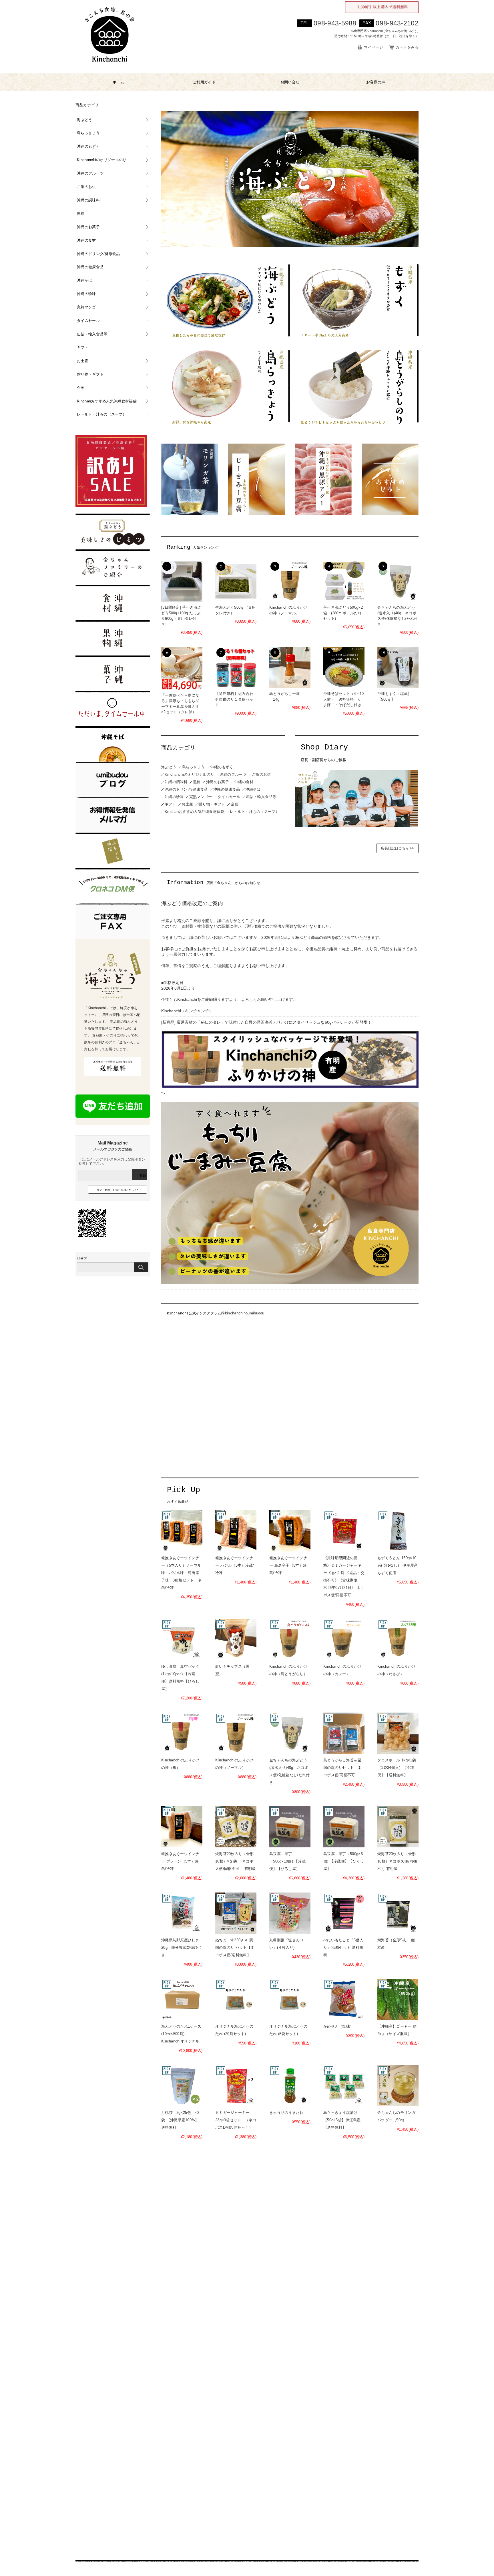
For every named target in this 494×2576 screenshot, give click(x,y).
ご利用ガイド (204, 82)
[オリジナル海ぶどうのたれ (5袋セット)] (290, 1999)
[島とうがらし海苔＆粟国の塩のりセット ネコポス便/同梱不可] (344, 1733)
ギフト (170, 804)
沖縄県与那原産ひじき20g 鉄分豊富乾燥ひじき (182, 1947)
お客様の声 (376, 82)
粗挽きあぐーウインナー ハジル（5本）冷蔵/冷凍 (235, 1565)
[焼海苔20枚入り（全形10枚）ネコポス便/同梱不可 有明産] (398, 1827)
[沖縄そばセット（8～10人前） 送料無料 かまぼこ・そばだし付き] (344, 667)
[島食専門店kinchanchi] (109, 68)
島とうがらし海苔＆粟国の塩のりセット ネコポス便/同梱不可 (342, 1768)
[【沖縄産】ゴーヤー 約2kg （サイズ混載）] (398, 1999)
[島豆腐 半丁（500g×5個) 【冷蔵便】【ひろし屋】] (344, 1827)
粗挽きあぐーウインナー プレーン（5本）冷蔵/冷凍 (180, 1861)
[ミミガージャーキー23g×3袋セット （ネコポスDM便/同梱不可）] (236, 2086)
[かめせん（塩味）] (344, 1999)
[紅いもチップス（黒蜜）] (236, 1639)
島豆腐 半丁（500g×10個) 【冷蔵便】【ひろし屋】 (287, 1861)
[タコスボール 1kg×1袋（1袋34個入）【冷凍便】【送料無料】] (398, 1733)
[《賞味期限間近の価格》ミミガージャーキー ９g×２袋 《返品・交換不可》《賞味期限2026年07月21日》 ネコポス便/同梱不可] (344, 1531)
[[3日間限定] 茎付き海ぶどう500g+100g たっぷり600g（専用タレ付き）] (182, 581)
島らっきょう (194, 767)
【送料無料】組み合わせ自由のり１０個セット (234, 699)
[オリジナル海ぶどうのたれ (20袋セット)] (236, 1999)
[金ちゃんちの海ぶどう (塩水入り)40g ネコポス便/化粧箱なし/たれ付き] (398, 581)
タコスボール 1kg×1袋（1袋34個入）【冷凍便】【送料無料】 (397, 1768)
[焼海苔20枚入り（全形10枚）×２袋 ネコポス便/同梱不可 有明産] (236, 1827)
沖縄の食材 (244, 782)
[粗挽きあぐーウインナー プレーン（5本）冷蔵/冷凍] (182, 1827)
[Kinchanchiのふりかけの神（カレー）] (344, 1639)
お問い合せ (290, 82)
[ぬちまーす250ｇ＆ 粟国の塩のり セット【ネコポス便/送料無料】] (236, 1913)
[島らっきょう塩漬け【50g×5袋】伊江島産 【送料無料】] (344, 2086)
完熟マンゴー (201, 797)
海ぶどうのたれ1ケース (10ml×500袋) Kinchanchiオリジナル (181, 2034)
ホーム (118, 82)
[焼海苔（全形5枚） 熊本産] (398, 1913)
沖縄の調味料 (176, 782)
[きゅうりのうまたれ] (290, 2086)
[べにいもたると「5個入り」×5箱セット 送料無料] (344, 1913)
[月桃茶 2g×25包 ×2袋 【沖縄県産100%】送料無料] (182, 2086)
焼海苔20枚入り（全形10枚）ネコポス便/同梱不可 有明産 (397, 1861)
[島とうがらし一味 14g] (290, 667)
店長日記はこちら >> (397, 848)
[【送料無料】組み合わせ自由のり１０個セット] (236, 667)
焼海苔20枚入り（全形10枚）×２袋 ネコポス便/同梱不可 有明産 (236, 1861)
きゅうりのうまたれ (286, 2113)
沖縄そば (253, 789)
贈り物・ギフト (212, 804)
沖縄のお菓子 (218, 782)
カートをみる (407, 47)
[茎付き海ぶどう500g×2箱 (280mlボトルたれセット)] (344, 581)
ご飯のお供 (261, 774)
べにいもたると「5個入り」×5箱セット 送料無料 (343, 1947)
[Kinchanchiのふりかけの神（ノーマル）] (290, 581)
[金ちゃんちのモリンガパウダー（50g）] (398, 2086)
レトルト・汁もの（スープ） (255, 812)
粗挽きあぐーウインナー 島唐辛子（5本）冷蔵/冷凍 (288, 1565)
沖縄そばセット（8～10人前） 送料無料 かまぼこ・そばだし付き (344, 699)
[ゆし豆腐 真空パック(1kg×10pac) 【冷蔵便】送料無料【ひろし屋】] (182, 1639)
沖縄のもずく (222, 767)
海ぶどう (169, 767)
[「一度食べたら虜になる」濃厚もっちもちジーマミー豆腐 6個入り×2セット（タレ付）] (182, 668)
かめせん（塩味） (338, 2026)
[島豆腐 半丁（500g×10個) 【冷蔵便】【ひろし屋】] (290, 1827)
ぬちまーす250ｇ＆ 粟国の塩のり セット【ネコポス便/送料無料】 (235, 1947)
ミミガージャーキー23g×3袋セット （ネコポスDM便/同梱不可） (236, 2120)
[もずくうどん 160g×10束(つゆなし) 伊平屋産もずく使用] (398, 1531)
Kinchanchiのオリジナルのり (189, 774)
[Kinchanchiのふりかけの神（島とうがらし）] (290, 1639)
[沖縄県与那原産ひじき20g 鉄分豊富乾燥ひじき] (182, 1913)
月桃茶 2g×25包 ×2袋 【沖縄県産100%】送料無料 (180, 2120)
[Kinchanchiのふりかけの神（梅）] (182, 1733)
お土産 (187, 804)
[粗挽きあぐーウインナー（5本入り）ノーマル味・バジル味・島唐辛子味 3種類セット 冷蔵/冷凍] (182, 1531)
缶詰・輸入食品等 (261, 797)
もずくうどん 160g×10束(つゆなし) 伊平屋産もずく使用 (398, 1565)
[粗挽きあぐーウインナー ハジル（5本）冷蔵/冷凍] (236, 1531)
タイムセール (229, 797)
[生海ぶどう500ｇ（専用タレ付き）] (236, 581)
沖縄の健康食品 (227, 789)
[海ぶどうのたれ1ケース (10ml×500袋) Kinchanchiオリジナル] (182, 1999)
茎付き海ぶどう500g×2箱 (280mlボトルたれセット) (343, 613)
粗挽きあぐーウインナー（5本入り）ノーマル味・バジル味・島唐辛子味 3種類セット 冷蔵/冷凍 (181, 1573)
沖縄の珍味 (174, 797)
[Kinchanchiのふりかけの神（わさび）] (398, 1639)
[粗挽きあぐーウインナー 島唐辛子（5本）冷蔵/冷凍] (290, 1531)
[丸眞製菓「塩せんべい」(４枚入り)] (290, 1913)
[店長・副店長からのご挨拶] (356, 826)
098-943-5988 (335, 23)
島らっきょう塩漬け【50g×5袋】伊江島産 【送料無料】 (342, 2120)
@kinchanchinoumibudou (243, 1313)
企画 (235, 804)
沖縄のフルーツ (233, 774)
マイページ (374, 47)
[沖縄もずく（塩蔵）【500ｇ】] (398, 667)
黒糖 (197, 782)
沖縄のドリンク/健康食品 (186, 789)
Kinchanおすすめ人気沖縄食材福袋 (195, 812)
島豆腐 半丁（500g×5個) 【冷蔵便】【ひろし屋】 (344, 1861)
